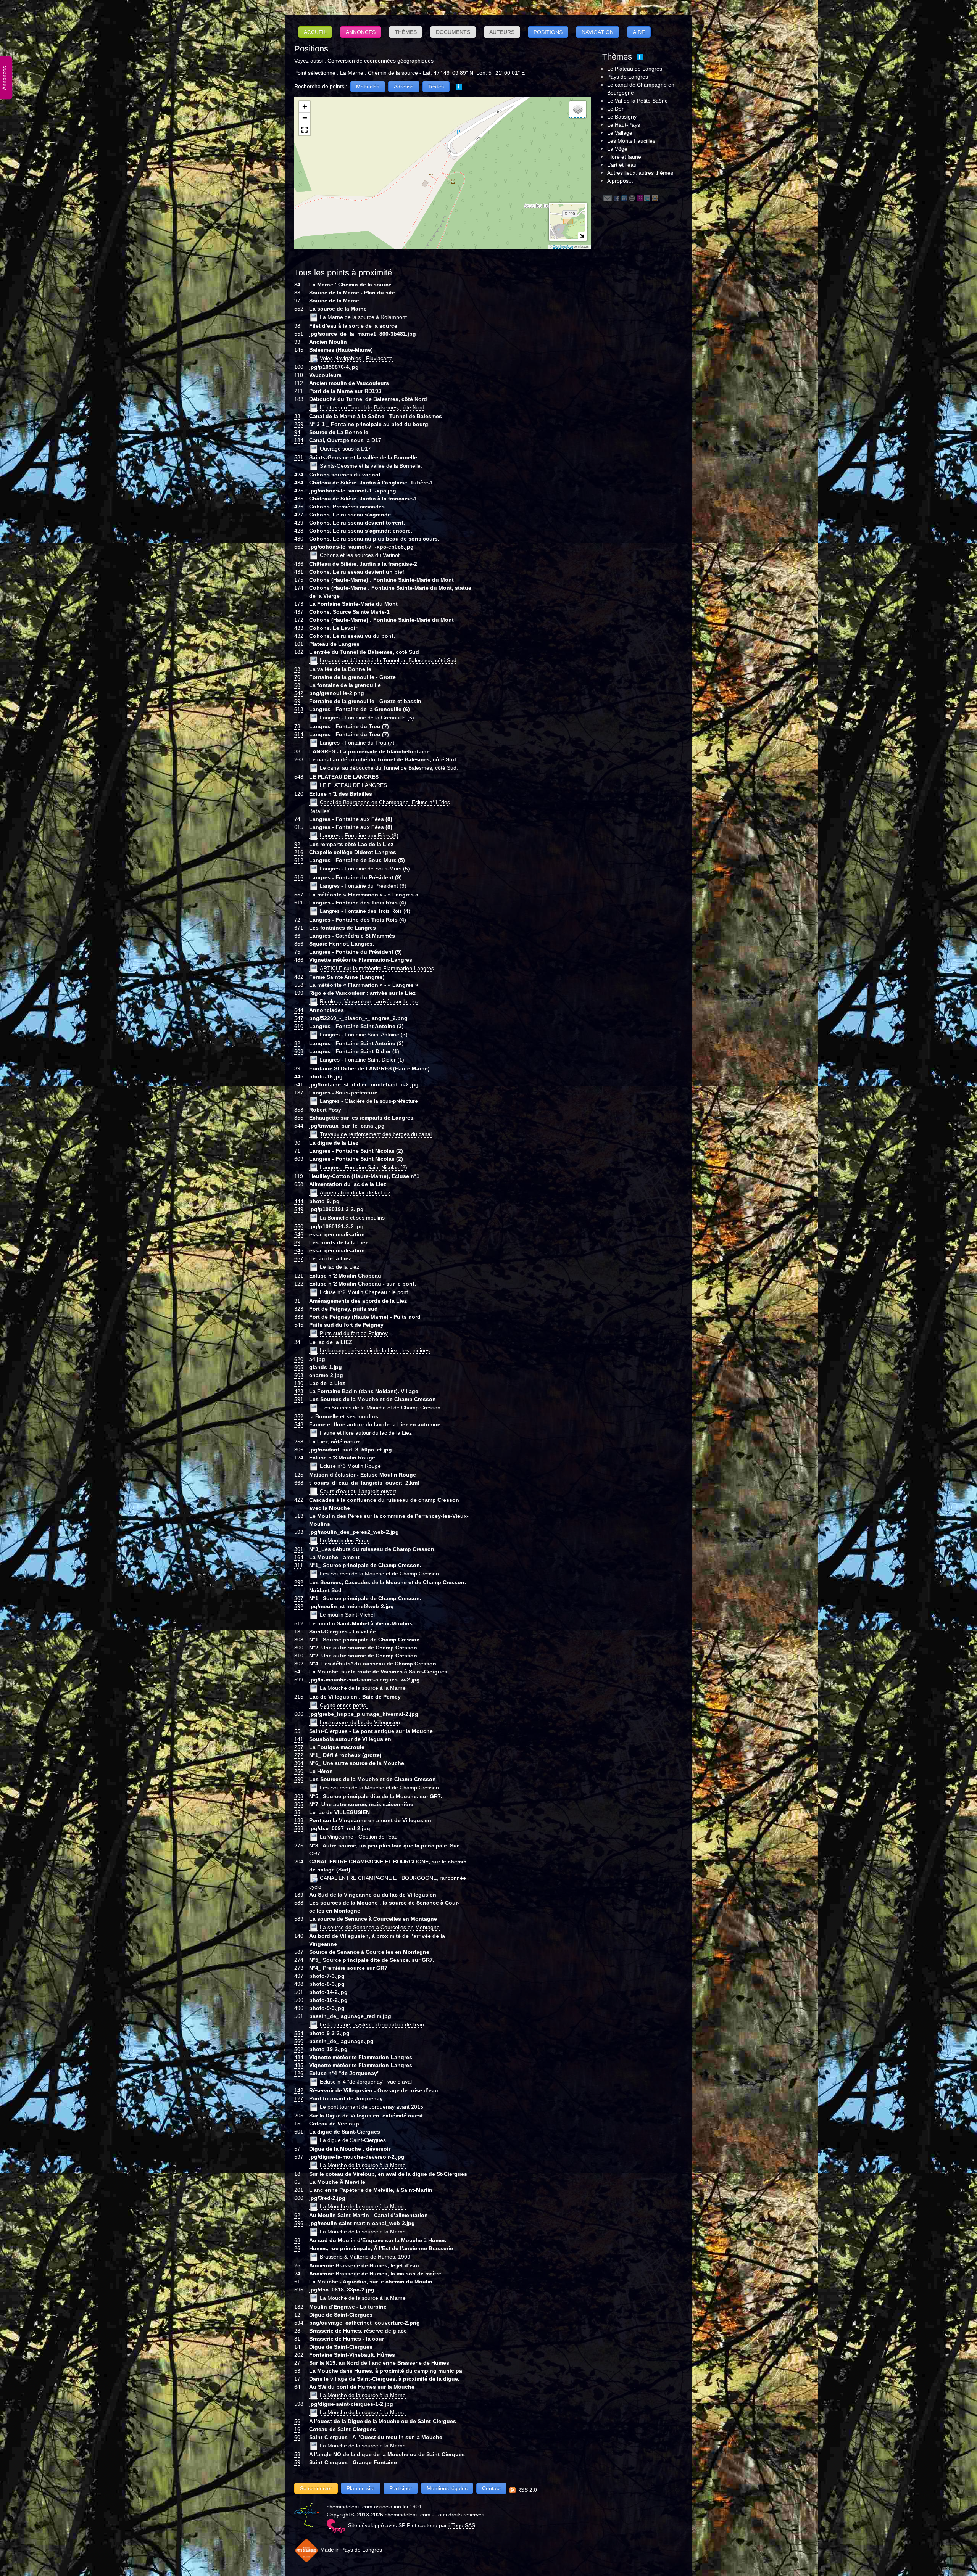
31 (297, 2339)
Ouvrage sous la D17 (345, 449)
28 (297, 2331)
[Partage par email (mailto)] (608, 198)
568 (299, 1828)
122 (299, 1284)
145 (299, 350)
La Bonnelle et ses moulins (352, 1218)
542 (299, 693)
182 (299, 652)
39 (297, 1068)
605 (299, 1367)
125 (299, 1475)
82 (297, 1043)
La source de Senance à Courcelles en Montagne (380, 1927)
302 (299, 1664)
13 (297, 1632)
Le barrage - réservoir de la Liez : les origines (375, 1350)
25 (297, 2265)
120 (299, 794)
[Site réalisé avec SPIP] (336, 2525)
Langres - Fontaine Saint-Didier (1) (362, 1060)
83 (297, 293)
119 (299, 1176)
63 (297, 2240)
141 (299, 1739)
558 (299, 985)
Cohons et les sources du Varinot (360, 555)
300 (299, 1648)
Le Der (615, 109)
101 (299, 644)
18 (297, 2174)
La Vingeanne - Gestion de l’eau (359, 1837)
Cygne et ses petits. (344, 1705)
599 (299, 1680)
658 (299, 1184)
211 (299, 391)
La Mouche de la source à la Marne (363, 1688)
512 (299, 1623)
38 (297, 751)
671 (299, 928)
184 (299, 440)
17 (297, 2379)
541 (299, 1084)
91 (297, 1301)
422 (299, 1500)
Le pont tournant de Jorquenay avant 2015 (372, 2107)
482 (299, 977)
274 (299, 1960)
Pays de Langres (628, 77)
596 (299, 2223)
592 (299, 1606)
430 (299, 539)
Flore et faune (624, 157)
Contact (491, 2488)
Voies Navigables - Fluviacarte (356, 358)
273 (299, 1968)
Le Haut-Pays (624, 125)
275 (299, 1846)
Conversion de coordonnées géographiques (380, 61)
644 (299, 1010)
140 (299, 1936)
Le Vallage (620, 133)
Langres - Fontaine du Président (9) (363, 886)
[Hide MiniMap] (582, 236)
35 (297, 1812)
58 (297, 2454)
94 (297, 432)
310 (299, 1656)
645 (299, 1250)
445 (299, 1076)
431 (299, 572)
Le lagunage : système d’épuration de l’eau (372, 2024)
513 (299, 1516)
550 (299, 1226)
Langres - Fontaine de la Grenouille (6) (367, 718)
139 (299, 1895)
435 (299, 499)
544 (299, 1126)
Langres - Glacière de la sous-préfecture (369, 1101)
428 (299, 531)
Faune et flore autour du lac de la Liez (366, 1433)
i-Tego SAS (462, 2525)
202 (299, 2355)
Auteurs (502, 32)
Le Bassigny (622, 117)
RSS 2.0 (526, 2490)
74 (297, 819)
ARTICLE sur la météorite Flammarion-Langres (377, 968)
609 (299, 1159)
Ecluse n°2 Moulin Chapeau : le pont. (365, 1292)
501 (299, 1992)
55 (297, 1731)
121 (299, 1276)
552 (299, 309)
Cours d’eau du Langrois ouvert (358, 1491)
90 (297, 1143)
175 (299, 580)
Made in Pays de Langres (350, 2550)
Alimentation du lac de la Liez (355, 1192)
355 (299, 1118)
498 (299, 1984)
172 (299, 620)
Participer (401, 2488)
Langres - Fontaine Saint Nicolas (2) (364, 1167)
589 (299, 1919)
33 (297, 416)
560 (299, 2041)
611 (299, 903)
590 (299, 1779)
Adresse (404, 87)
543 (299, 1424)
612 (299, 860)
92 (297, 844)
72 (297, 920)
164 (299, 1557)
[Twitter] (647, 198)
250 (299, 1771)
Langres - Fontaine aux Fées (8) (359, 835)
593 (299, 1532)
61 (297, 2282)
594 (299, 2323)
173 (299, 604)
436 (299, 564)
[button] (305, 107)
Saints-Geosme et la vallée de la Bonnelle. (371, 466)
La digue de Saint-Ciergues (353, 2140)
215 (299, 1697)
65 (297, 2182)
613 (299, 709)
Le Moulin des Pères (345, 1540)
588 (299, 1903)
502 (299, 2049)
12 (297, 2315)
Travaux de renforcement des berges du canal (376, 1134)
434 (299, 483)
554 (299, 2033)
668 (299, 1483)
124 (299, 1458)
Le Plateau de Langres (635, 69)
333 (299, 1317)
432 (299, 636)
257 (299, 1747)
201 (299, 2190)
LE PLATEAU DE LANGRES (353, 785)
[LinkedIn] (624, 198)
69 (297, 701)
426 (299, 507)
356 (299, 944)
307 (299, 1598)
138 (299, 1820)
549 (299, 1209)
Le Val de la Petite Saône (638, 101)
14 (297, 2347)
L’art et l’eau (622, 165)
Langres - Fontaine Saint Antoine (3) (364, 1035)
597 (299, 2157)
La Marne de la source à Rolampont (363, 317)
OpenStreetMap (563, 247)
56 (297, 2421)
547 (299, 1018)
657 (299, 1258)
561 (299, 2016)
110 (299, 375)
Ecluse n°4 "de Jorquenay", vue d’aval (366, 2082)
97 (297, 301)
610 (299, 1026)
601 (299, 2132)
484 (299, 2057)
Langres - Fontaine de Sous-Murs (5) (365, 869)
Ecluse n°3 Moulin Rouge (350, 1466)
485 (299, 2065)
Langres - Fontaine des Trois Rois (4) (365, 911)
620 (299, 1359)
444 (299, 1201)
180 (299, 1383)
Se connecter (316, 2488)
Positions (548, 32)
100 (299, 367)
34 (297, 1342)
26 (297, 2248)
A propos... (620, 181)
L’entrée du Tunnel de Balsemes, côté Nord (372, 407)
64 (297, 2387)
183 (299, 399)
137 (299, 1093)
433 (299, 628)
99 (297, 342)
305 (299, 1804)
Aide (639, 32)
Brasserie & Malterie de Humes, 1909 (365, 2257)
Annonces (361, 32)
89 (297, 1242)
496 (299, 2008)
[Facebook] (617, 198)
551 (299, 334)
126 (299, 2073)
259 (299, 424)
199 (299, 993)
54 (297, 1672)
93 (297, 669)
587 (299, 1952)
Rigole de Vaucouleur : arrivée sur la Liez (369, 1001)
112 (299, 383)
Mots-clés (368, 87)
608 (299, 1051)
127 (299, 2098)
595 (299, 2290)
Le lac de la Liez (339, 1267)
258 (299, 1442)
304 (299, 1763)
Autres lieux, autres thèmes (640, 173)
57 (297, 2149)
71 (297, 1151)
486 (299, 960)
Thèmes (406, 32)
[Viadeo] (655, 198)
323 (299, 1309)
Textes (436, 87)
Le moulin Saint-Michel (347, 1615)
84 (297, 285)
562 (299, 547)
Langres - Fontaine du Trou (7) (357, 743)
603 (299, 1375)
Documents (453, 32)
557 (299, 895)
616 (299, 877)
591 (299, 1399)
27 (297, 2363)
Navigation (598, 32)
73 (297, 726)
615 (299, 827)
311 (299, 1565)
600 (299, 2198)
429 (299, 523)
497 (299, 1976)
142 (299, 2090)
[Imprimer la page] (632, 198)
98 (297, 326)
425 (299, 491)
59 (297, 2462)
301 (299, 1549)
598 (299, 2404)
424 (299, 475)
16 (297, 2429)
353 (299, 1110)
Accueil (315, 32)
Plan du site (361, 2488)
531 (299, 457)
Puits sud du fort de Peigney (354, 1333)
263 (299, 759)
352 (299, 1416)
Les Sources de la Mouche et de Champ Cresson (380, 1408)
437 (299, 612)
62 (297, 2215)
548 (299, 777)
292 (299, 1582)
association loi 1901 (398, 2507)
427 (299, 515)
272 (299, 1755)
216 (299, 852)
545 (299, 1325)
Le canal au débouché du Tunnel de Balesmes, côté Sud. (389, 768)
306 (299, 1450)
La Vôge (617, 149)
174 (299, 588)
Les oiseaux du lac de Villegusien (360, 1722)
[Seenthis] (640, 198)
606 (299, 1714)
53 (297, 2371)
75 (297, 952)
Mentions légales (447, 2488)
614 (299, 734)
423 (299, 1391)
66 (297, 936)
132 (299, 2307)
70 (297, 677)
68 (297, 685)
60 (297, 2437)
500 (299, 2000)
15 (297, 2124)
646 (299, 1234)
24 (297, 2274)
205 (299, 2116)
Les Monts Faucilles (631, 141)
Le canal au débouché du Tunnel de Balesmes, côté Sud (388, 660)
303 (299, 1796)
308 (299, 1640)
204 (299, 1862)
